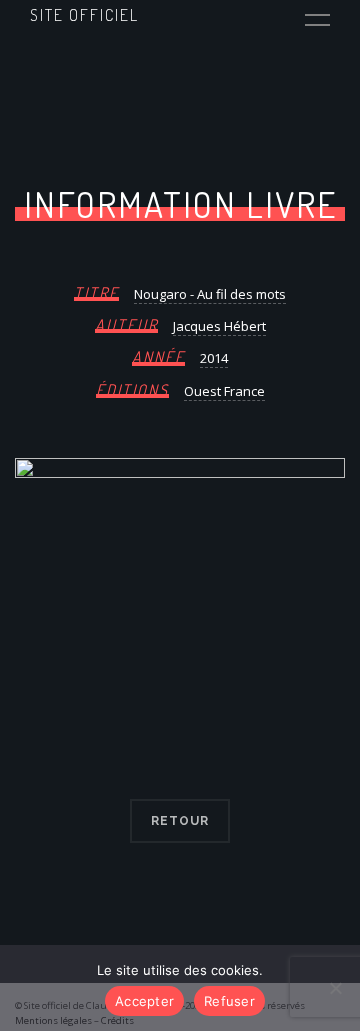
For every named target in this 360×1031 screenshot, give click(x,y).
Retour (180, 821)
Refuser (229, 1001)
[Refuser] (335, 988)
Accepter (144, 1001)
